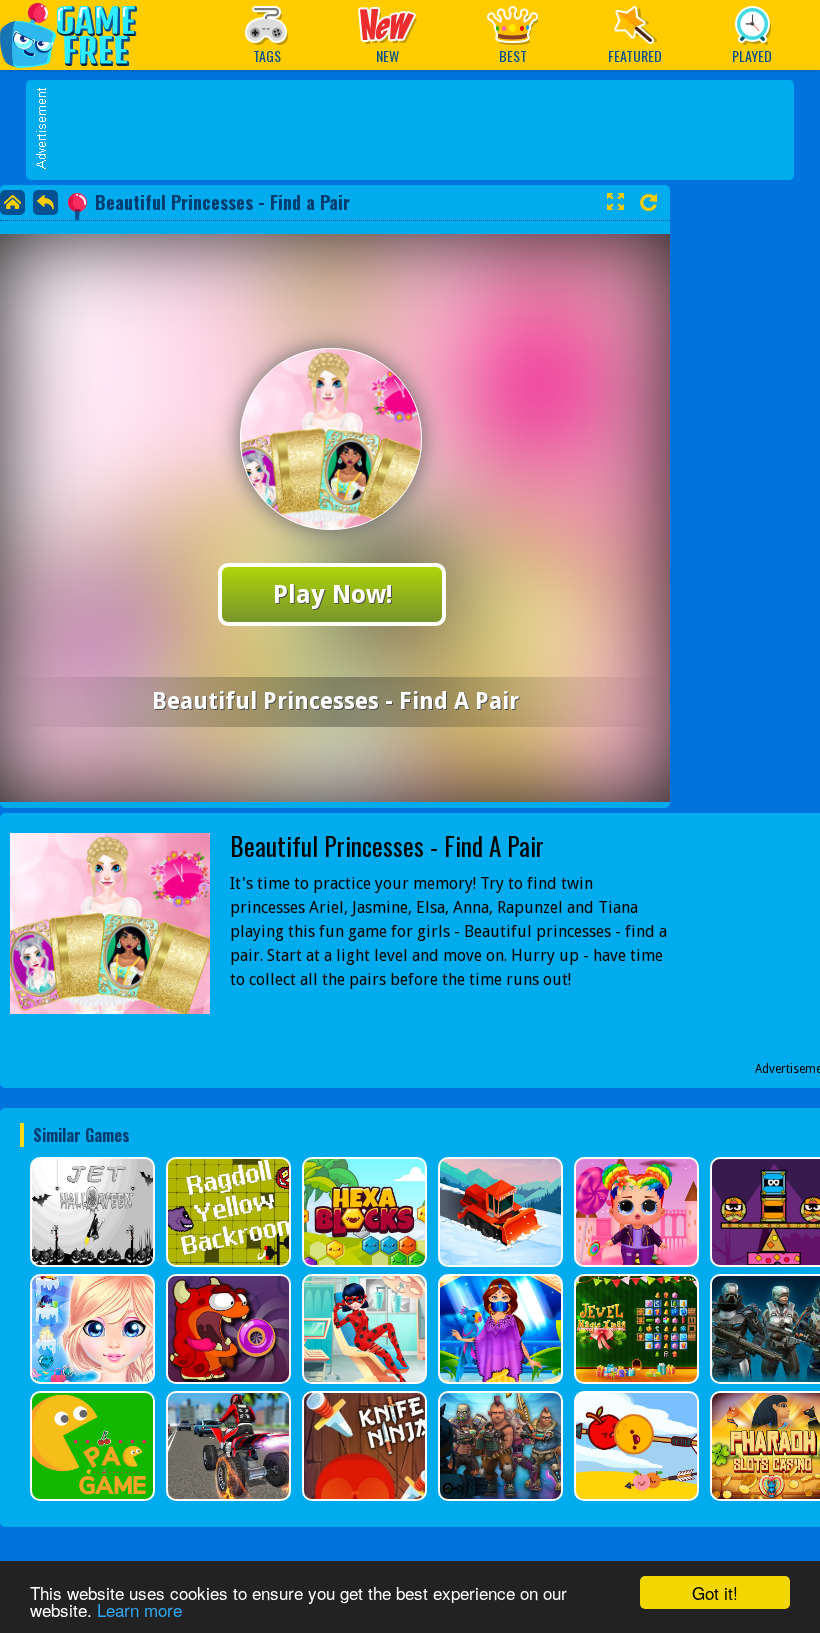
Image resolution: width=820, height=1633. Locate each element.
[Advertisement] (420, 130)
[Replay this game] (648, 202)
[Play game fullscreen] (615, 202)
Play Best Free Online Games (78, 34)
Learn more (139, 1609)
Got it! (715, 1592)
